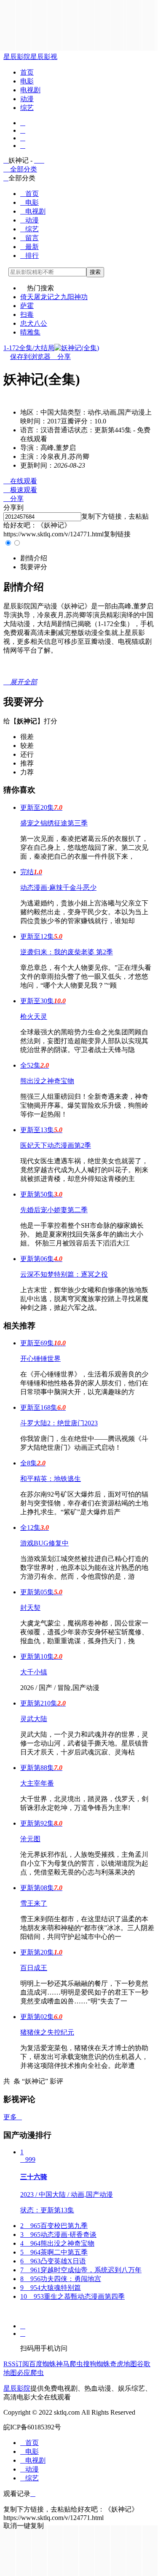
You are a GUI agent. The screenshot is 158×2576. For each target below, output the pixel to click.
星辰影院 (17, 57)
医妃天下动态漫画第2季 (56, 1145)
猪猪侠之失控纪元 (47, 2032)
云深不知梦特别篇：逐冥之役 (64, 1274)
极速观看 (20, 490)
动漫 (27, 99)
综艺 (27, 108)
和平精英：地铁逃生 (51, 1479)
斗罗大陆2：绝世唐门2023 (59, 1423)
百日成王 (34, 1968)
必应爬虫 (30, 2373)
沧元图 (30, 1839)
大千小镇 (34, 1672)
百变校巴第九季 (54, 2226)
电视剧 (30, 90)
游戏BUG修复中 (44, 1543)
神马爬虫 (70, 2364)
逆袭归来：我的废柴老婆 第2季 (67, 952)
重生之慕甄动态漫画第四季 (72, 2296)
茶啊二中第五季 (54, 2252)
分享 (61, 357)
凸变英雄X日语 (53, 2261)
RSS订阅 (16, 2364)
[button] (34, 558)
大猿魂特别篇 (51, 2288)
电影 (27, 81)
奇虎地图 (123, 2364)
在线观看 (20, 481)
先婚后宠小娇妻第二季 (54, 1210)
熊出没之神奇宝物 (47, 1081)
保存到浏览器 (30, 357)
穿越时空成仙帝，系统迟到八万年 (81, 2270)
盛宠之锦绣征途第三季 (54, 823)
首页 (27, 72)
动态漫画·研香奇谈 (58, 2235)
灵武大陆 (34, 1719)
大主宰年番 (37, 1783)
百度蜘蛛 (43, 2364)
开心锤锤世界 (40, 1359)
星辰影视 (44, 57)
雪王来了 (34, 1903)
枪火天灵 (34, 1016)
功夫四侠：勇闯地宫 (61, 2279)
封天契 (30, 1608)
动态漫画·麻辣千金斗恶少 (58, 888)
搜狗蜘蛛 (96, 2364)
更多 (13, 2117)
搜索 (95, 272)
